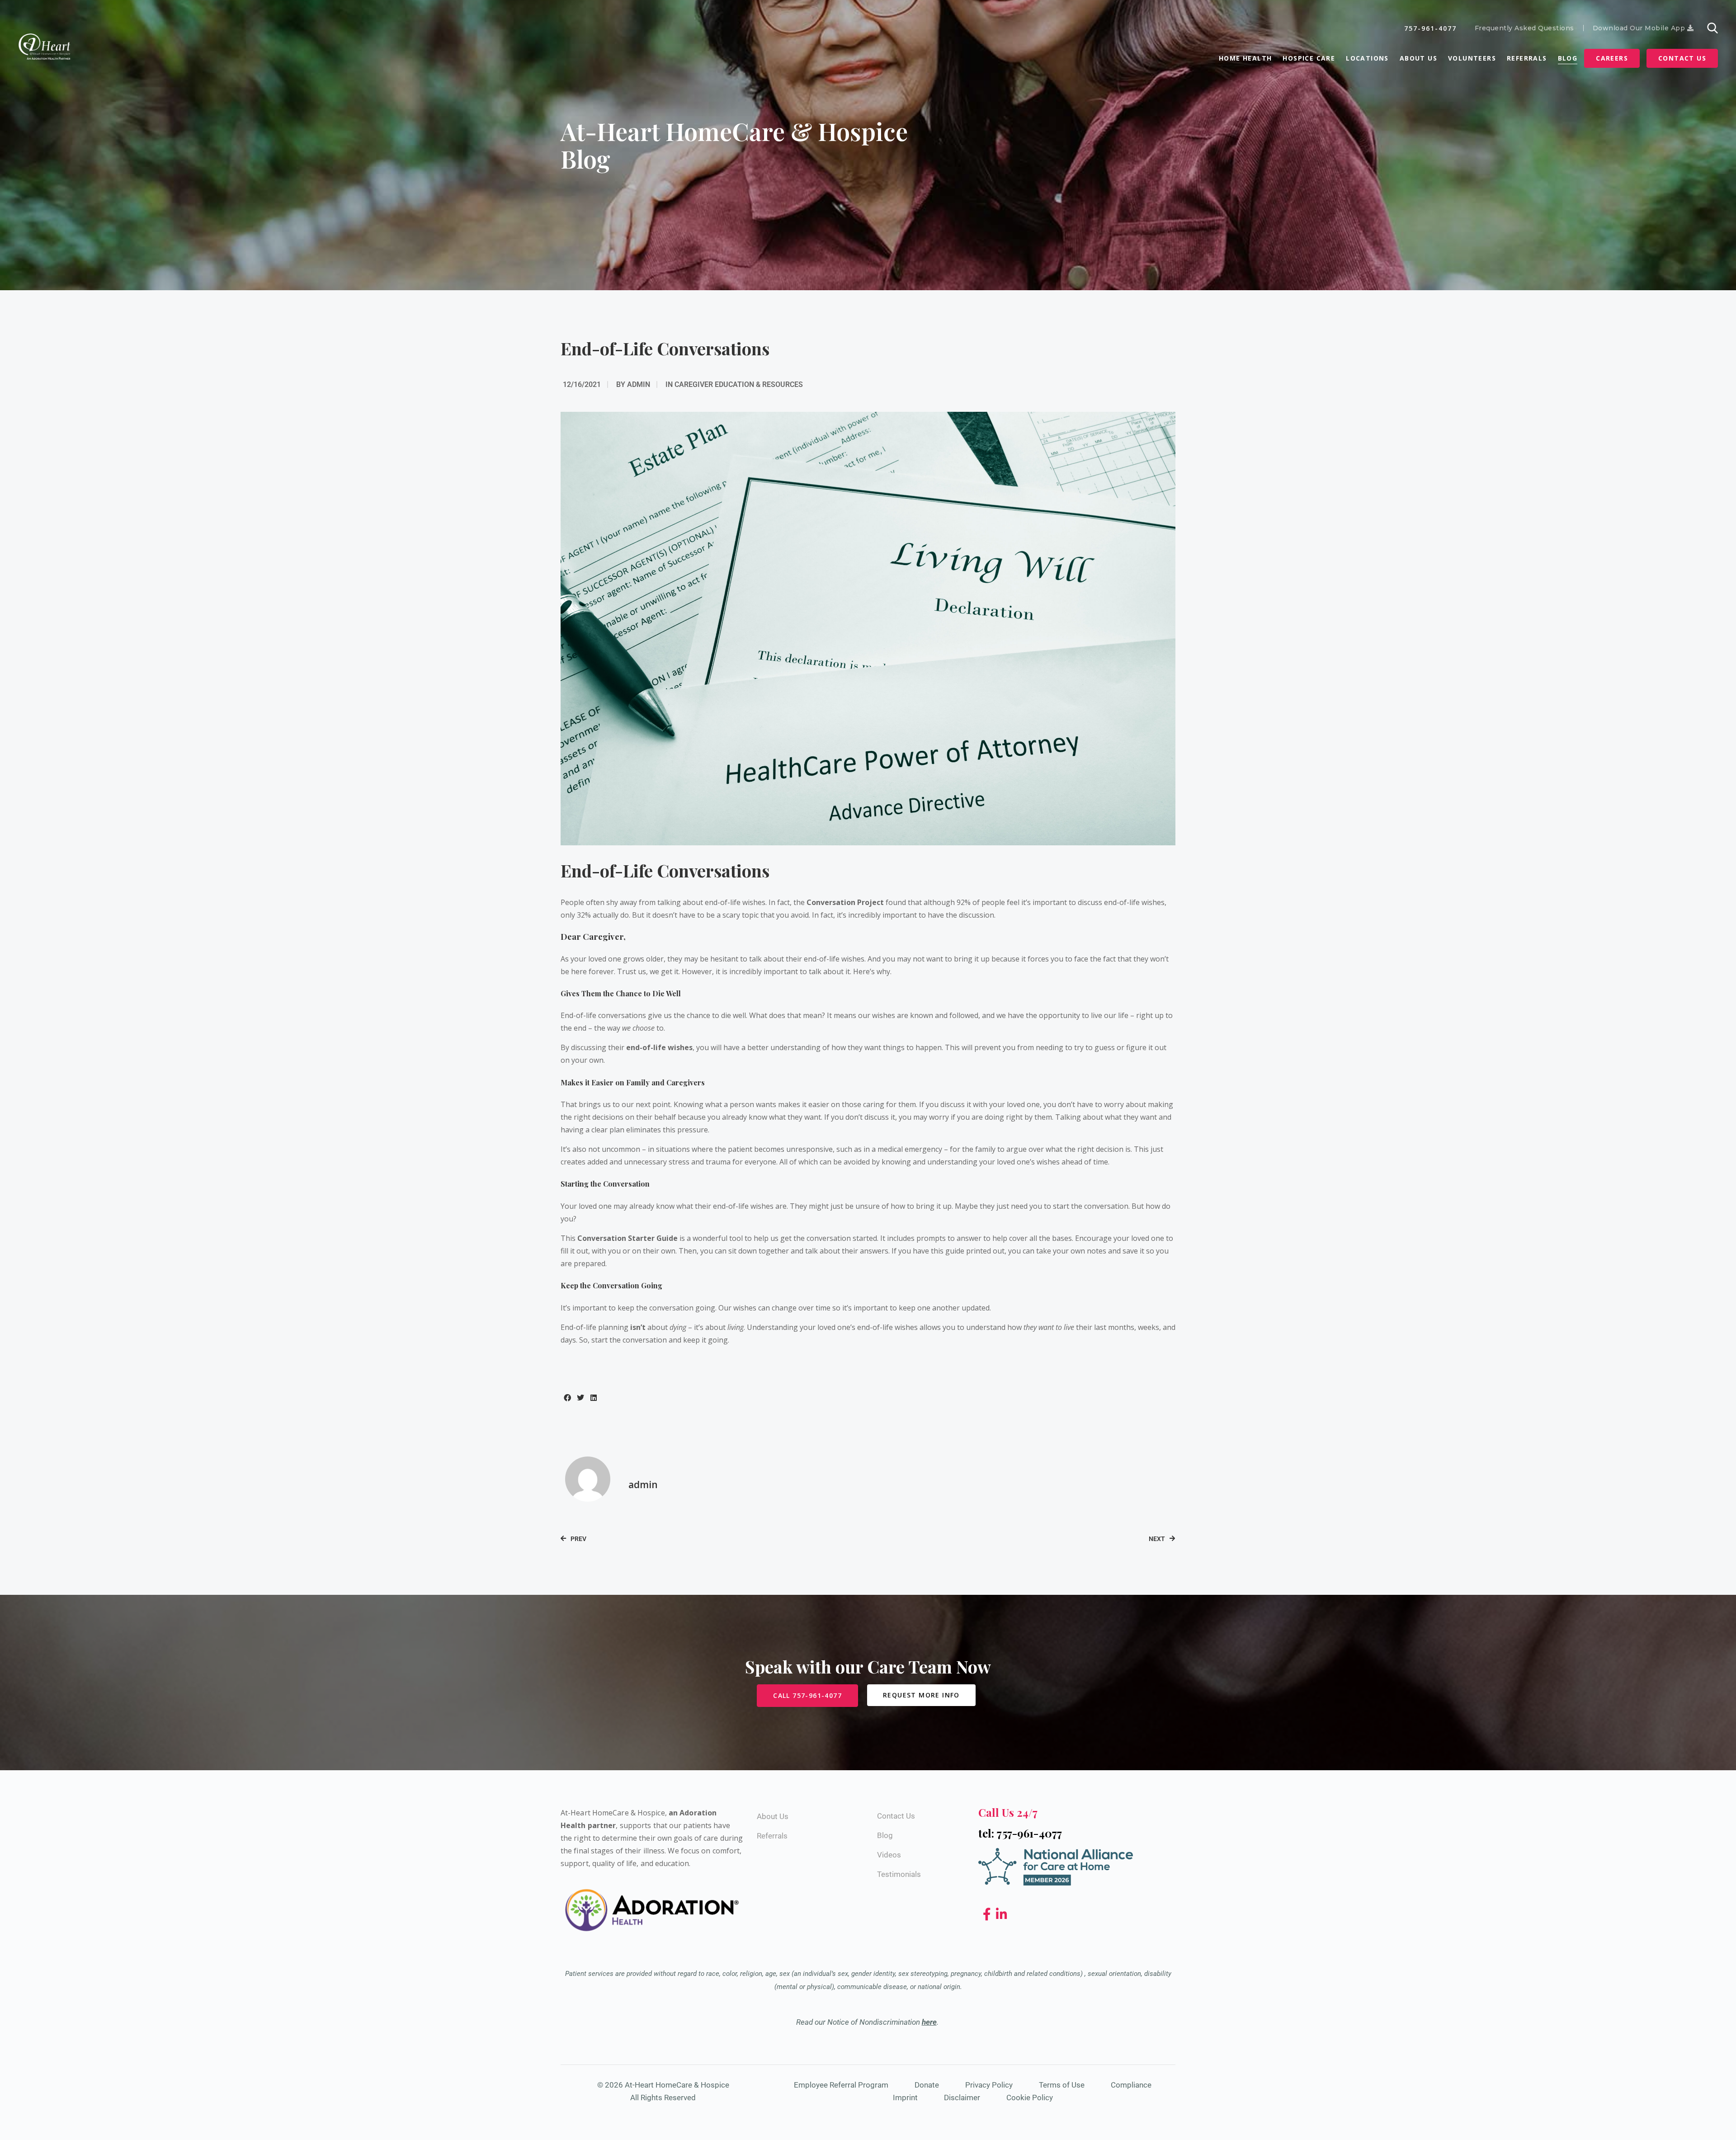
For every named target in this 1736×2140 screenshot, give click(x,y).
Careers (1612, 58)
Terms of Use (1062, 2085)
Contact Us (1682, 58)
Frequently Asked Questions (1524, 28)
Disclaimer (962, 2098)
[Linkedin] (1002, 1915)
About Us (1418, 58)
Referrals (1527, 58)
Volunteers (1472, 58)
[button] (567, 1398)
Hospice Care (1309, 58)
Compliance (1131, 2085)
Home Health (1245, 58)
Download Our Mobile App (1640, 28)
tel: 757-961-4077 (1020, 1833)
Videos (889, 1855)
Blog (1568, 58)
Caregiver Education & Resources (739, 384)
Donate (927, 2085)
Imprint (905, 2098)
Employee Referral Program (841, 2085)
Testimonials (899, 1874)
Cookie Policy (1030, 2098)
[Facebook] (988, 1915)
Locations (1367, 58)
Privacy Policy (989, 2085)
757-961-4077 (1430, 28)
